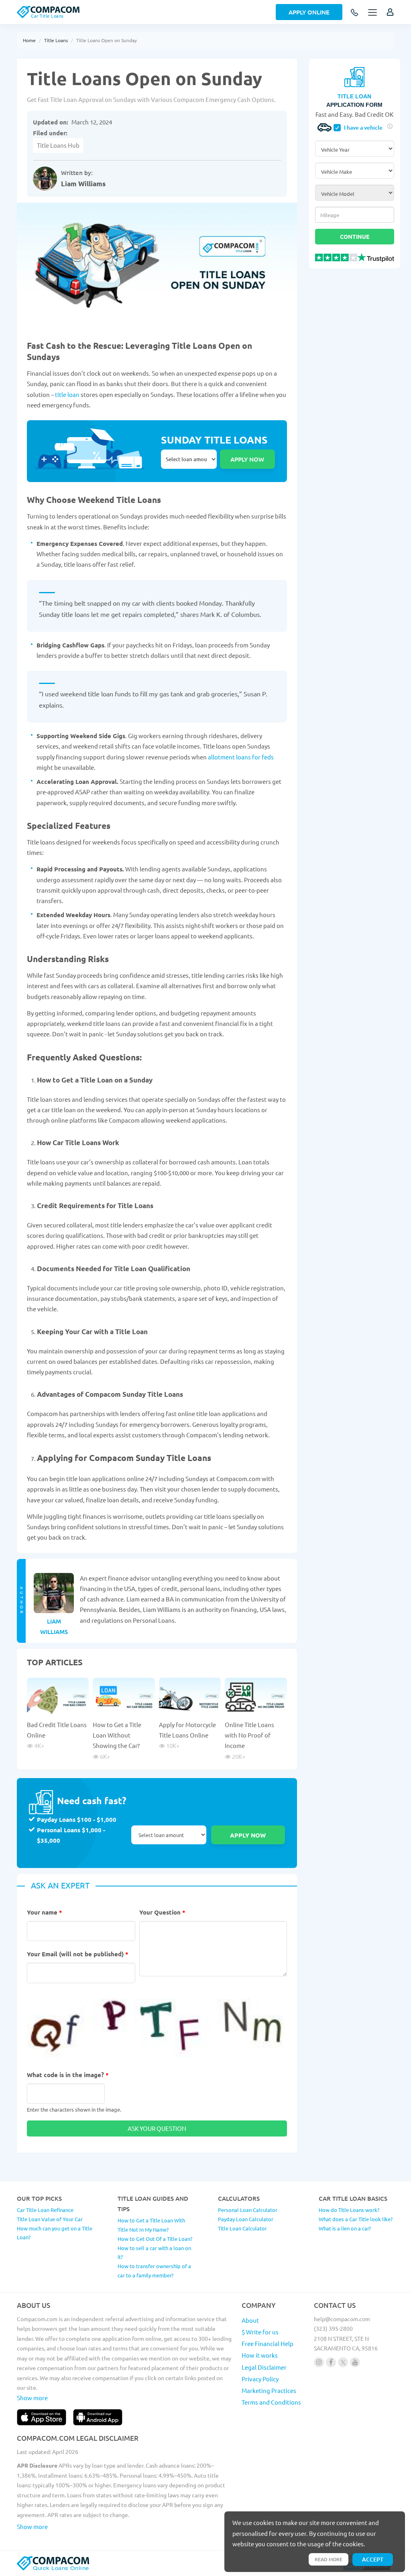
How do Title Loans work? (349, 2210)
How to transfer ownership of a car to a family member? (154, 2271)
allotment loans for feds (241, 757)
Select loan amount (189, 459)
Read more (329, 2559)
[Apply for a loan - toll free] (355, 13)
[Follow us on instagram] (319, 2362)
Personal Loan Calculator (248, 2210)
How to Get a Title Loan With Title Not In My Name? (151, 2225)
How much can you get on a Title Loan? (55, 2233)
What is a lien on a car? (345, 2228)
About (250, 2320)
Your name (45, 1912)
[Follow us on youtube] (355, 2362)
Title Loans (56, 40)
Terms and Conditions (271, 2402)
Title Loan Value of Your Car (50, 2219)
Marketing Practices (269, 2390)
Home (29, 40)
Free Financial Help (268, 2343)
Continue (355, 236)
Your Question (162, 1912)
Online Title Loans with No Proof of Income (249, 1735)
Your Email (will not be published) (78, 1954)
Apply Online (309, 12)
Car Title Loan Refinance (45, 2210)
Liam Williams (83, 184)
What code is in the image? (68, 2075)
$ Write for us (260, 2332)
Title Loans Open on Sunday (107, 40)
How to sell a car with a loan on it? (154, 2252)
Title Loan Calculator (242, 2228)
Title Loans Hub (58, 145)
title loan (67, 394)
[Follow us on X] (343, 2362)
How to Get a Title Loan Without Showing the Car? (117, 1735)
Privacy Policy (260, 2379)
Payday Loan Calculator (246, 2219)
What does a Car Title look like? (356, 2219)
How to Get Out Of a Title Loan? (155, 2239)
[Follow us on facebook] (331, 2362)
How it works (260, 2355)
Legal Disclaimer (264, 2367)
